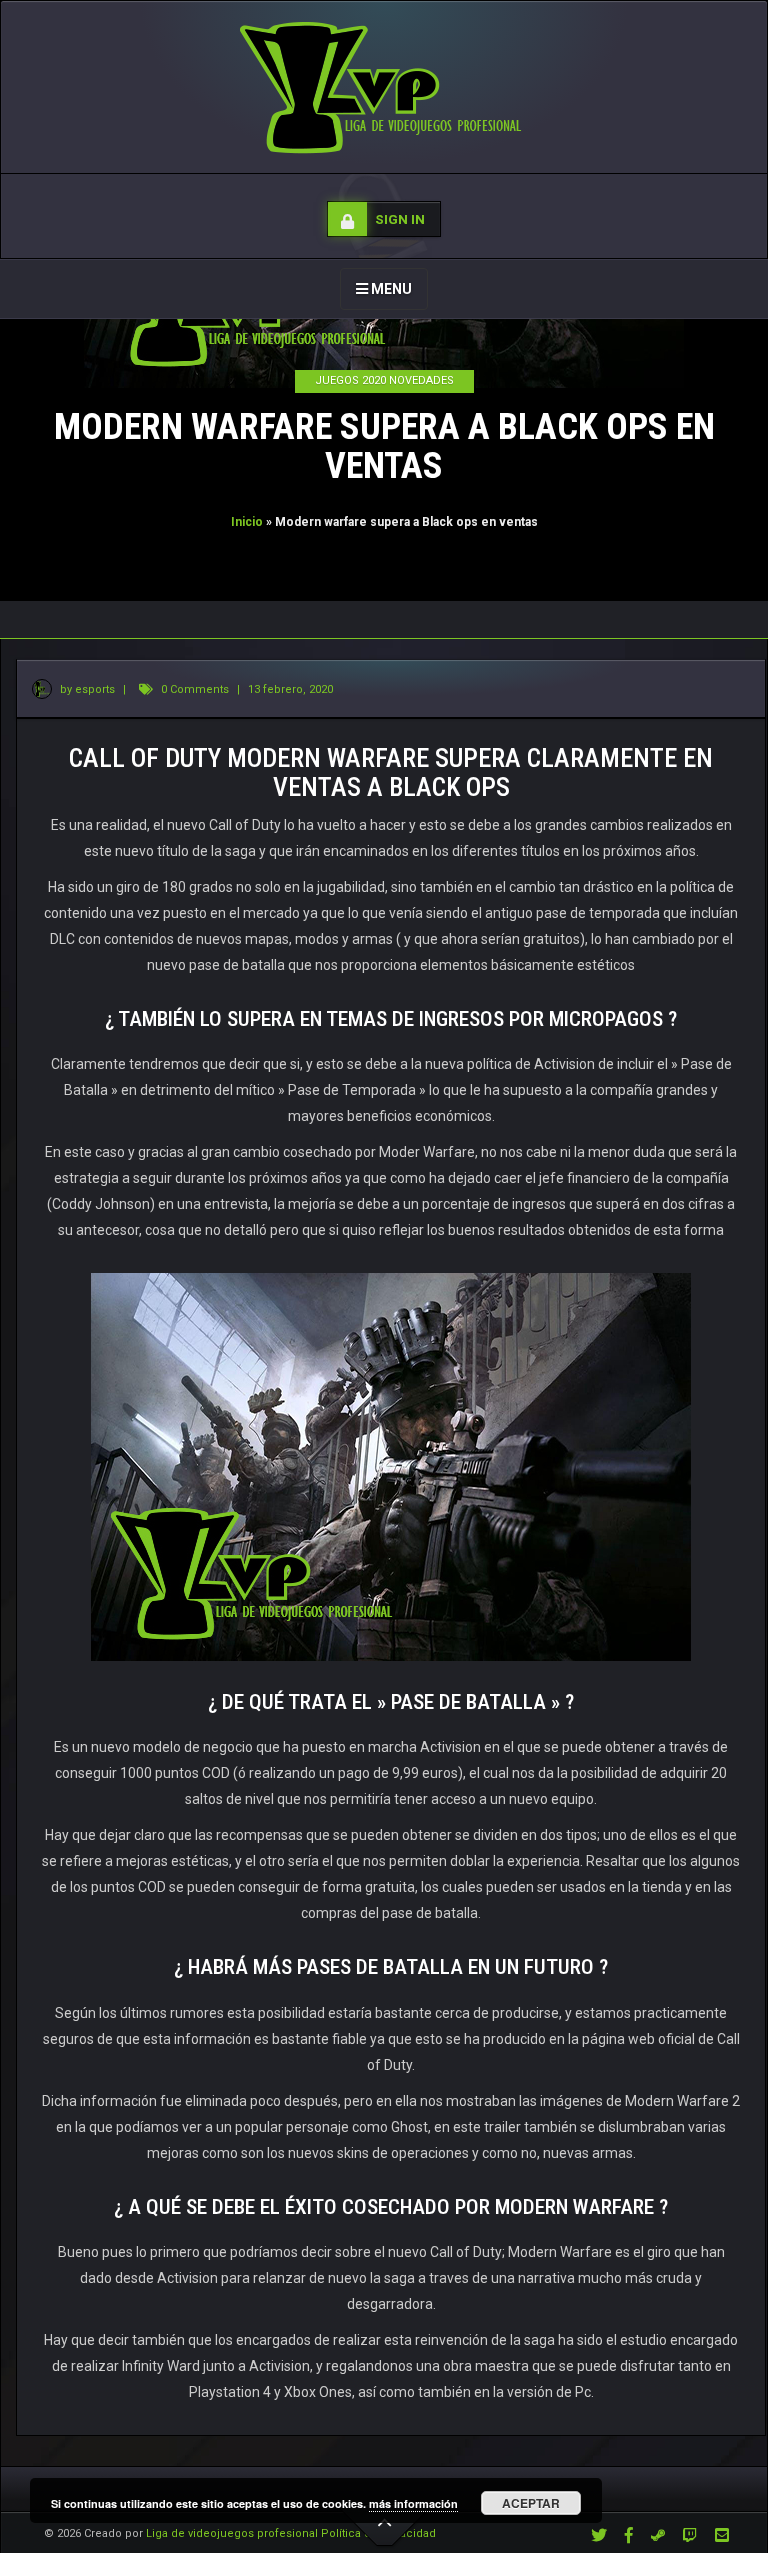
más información (413, 2503)
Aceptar (531, 2503)
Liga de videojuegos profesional (232, 2533)
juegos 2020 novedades (384, 380)
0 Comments (195, 689)
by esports (86, 689)
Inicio (247, 522)
